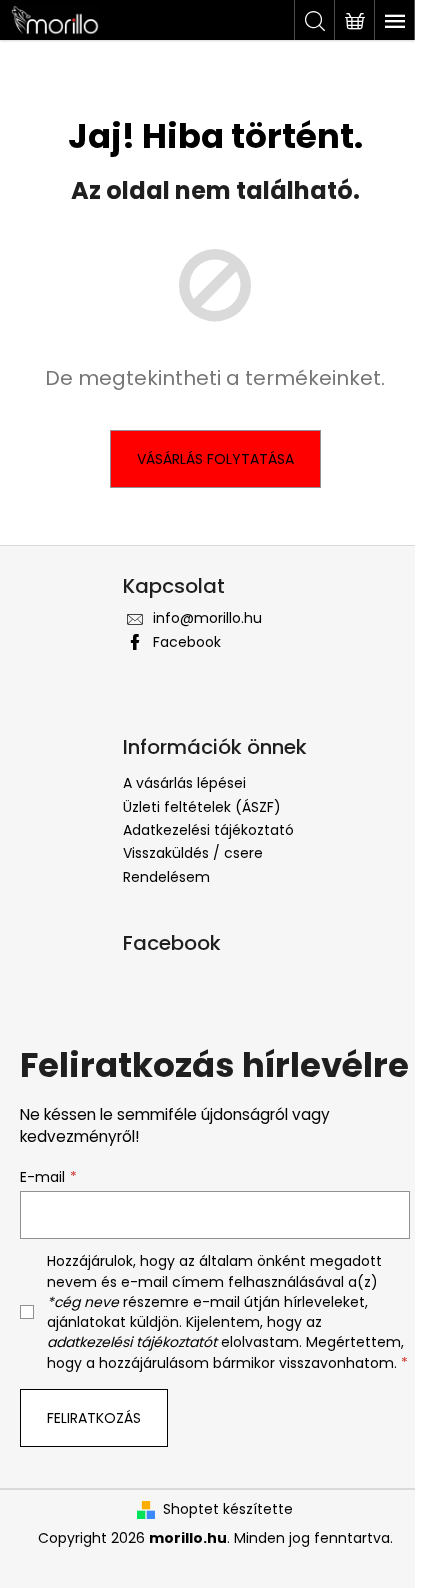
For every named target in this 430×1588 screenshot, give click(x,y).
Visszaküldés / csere (193, 853)
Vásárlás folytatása (215, 459)
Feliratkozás (94, 1418)
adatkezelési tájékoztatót (132, 1342)
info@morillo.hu (207, 618)
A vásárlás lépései (184, 783)
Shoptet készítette (228, 1509)
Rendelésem (166, 877)
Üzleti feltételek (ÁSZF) (202, 807)
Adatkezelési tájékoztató (208, 830)
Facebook (187, 642)
